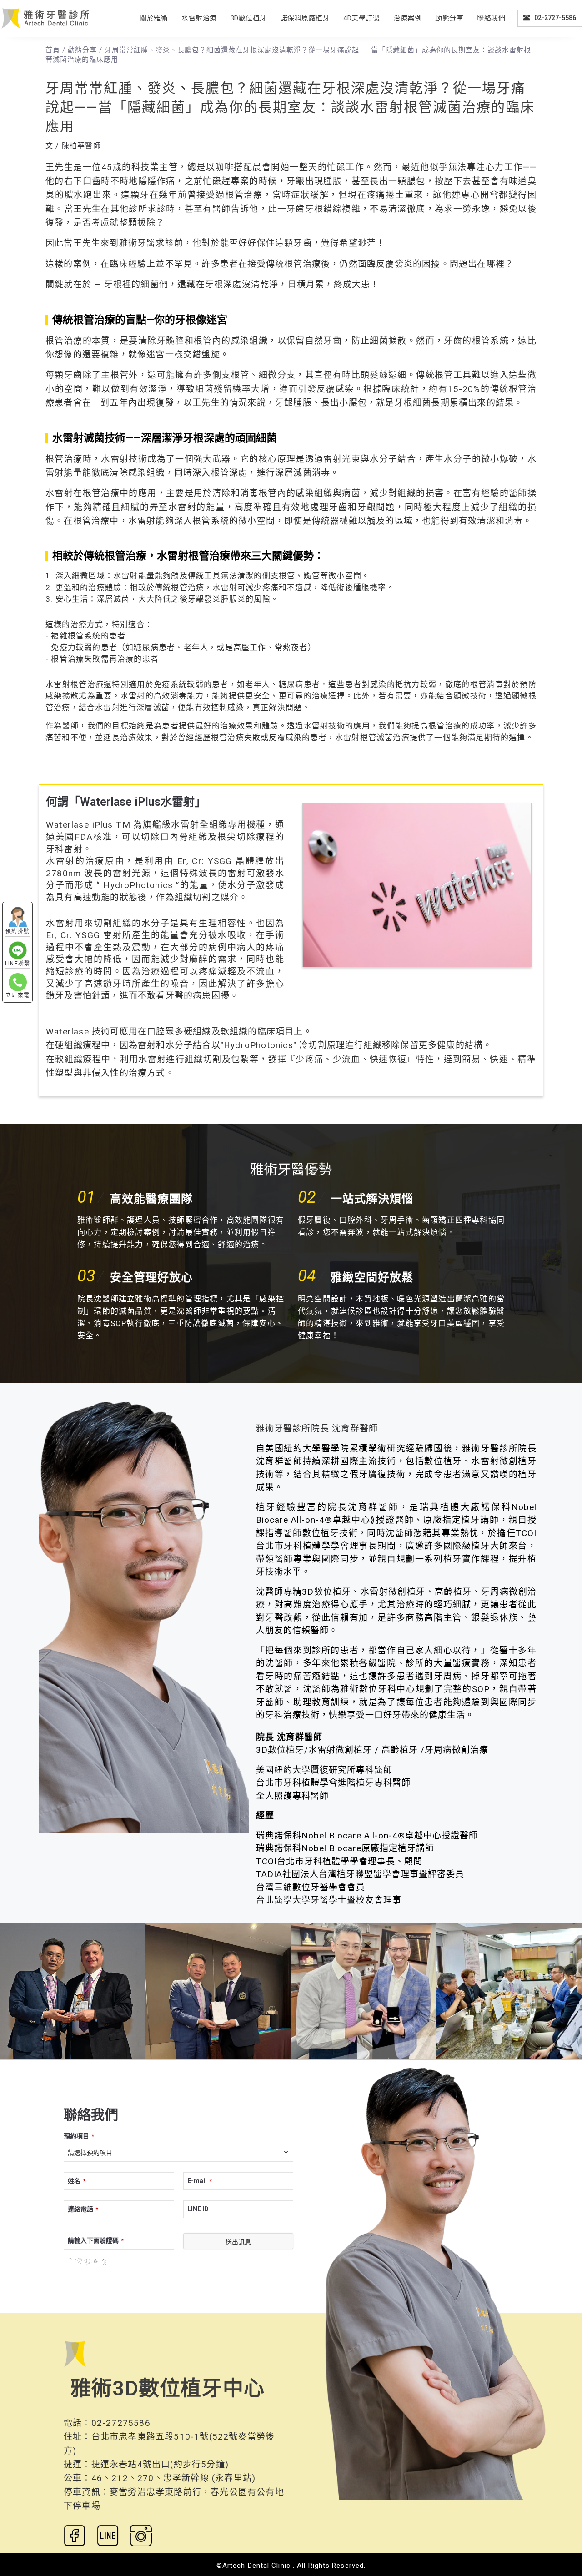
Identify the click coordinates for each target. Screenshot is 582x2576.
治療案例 (407, 18)
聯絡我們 (491, 18)
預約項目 (79, 2136)
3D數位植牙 (249, 18)
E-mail (200, 2181)
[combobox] (178, 2153)
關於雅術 (154, 18)
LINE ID (198, 2209)
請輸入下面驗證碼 (96, 2240)
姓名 (77, 2181)
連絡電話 (83, 2209)
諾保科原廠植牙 (305, 18)
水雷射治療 (199, 18)
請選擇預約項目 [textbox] (90, 2153)
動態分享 (449, 18)
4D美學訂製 (361, 18)
